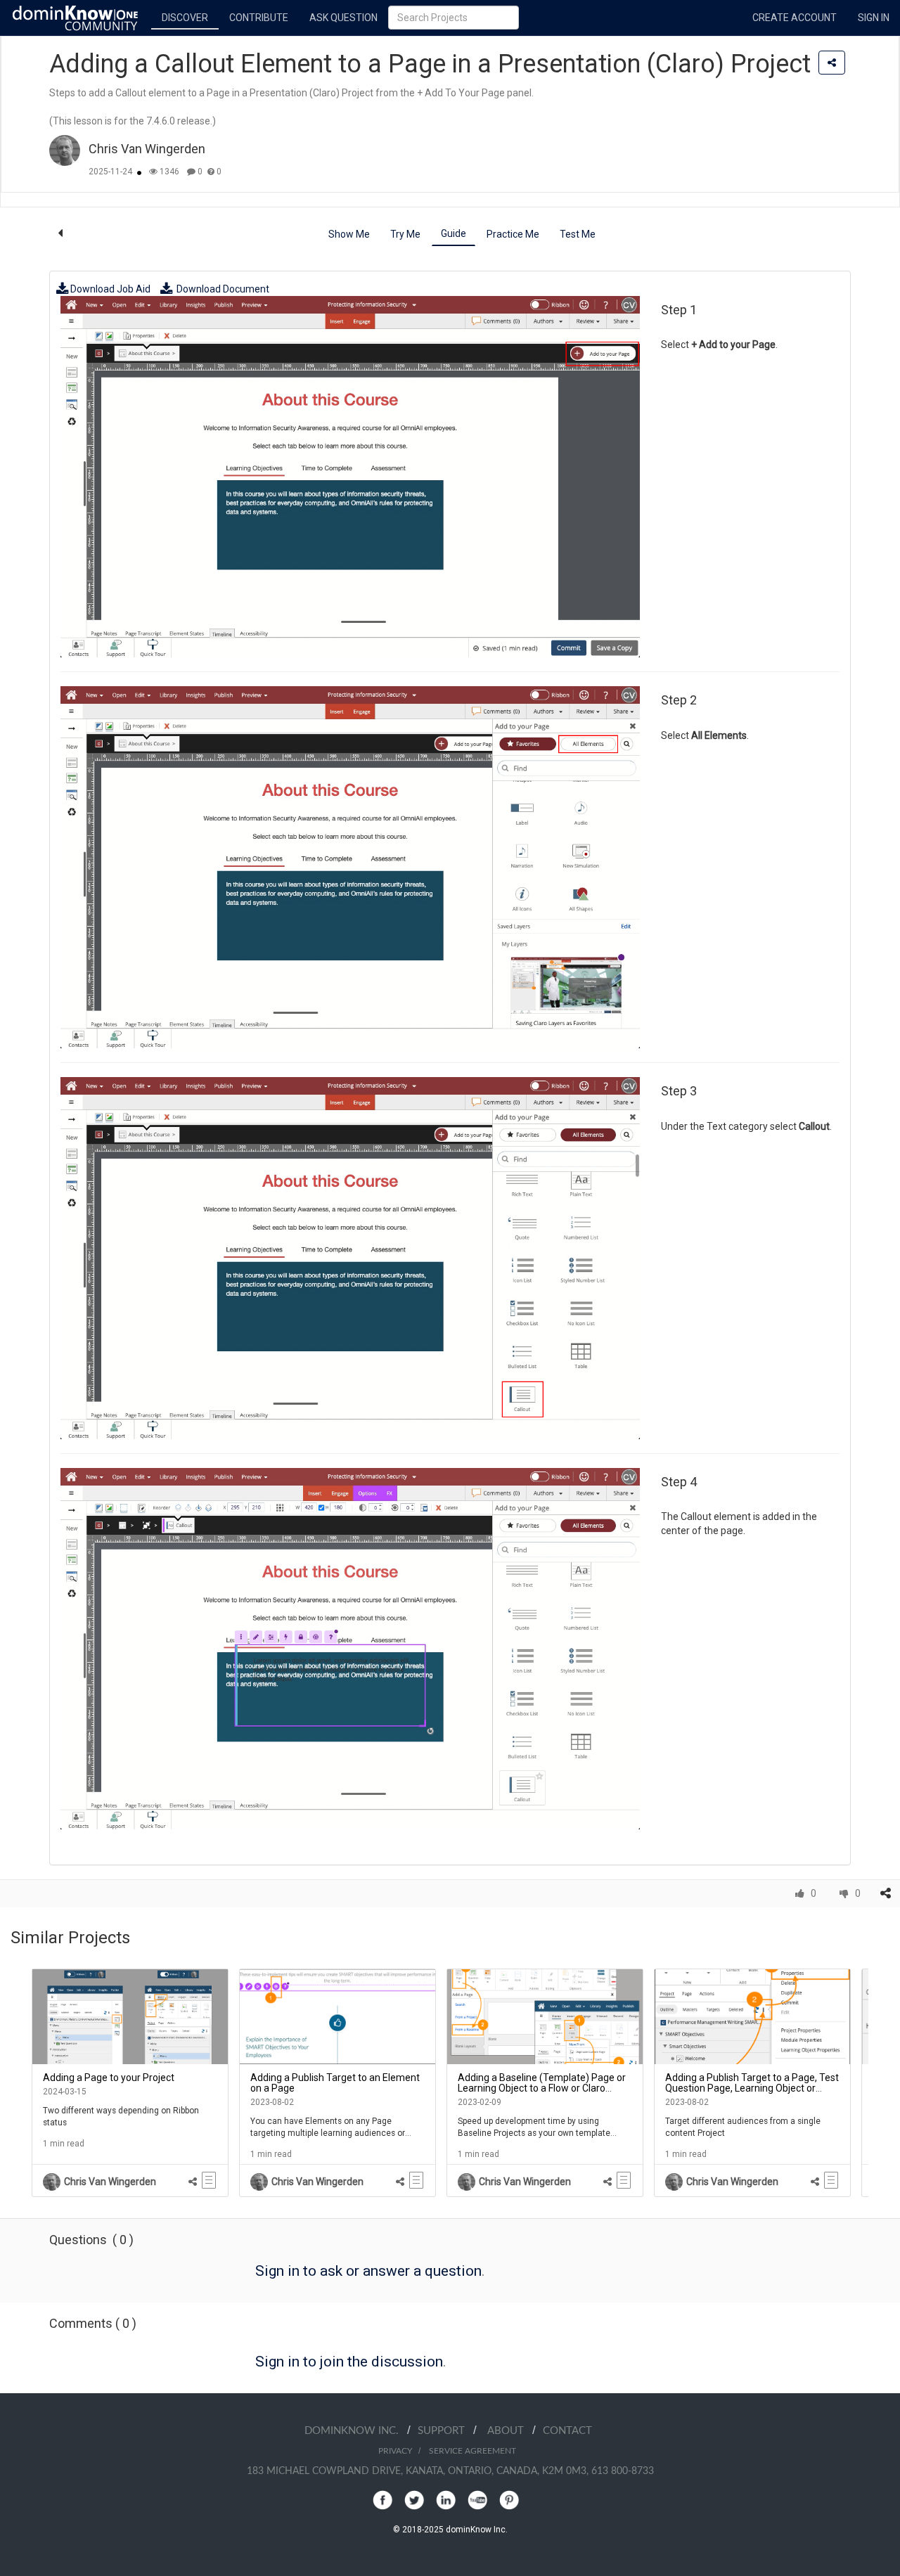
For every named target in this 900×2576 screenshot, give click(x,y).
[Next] (879, 2083)
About (510, 2431)
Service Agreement (472, 2451)
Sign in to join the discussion (349, 2362)
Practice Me (513, 234)
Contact (567, 2431)
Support (445, 2431)
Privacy (395, 2451)
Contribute (259, 18)
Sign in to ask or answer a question (368, 2271)
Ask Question (343, 18)
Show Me (349, 234)
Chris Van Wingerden (147, 149)
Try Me (405, 234)
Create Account (795, 18)
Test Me (578, 234)
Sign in (874, 18)
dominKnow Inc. (356, 2431)
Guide (454, 233)
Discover (185, 18)
